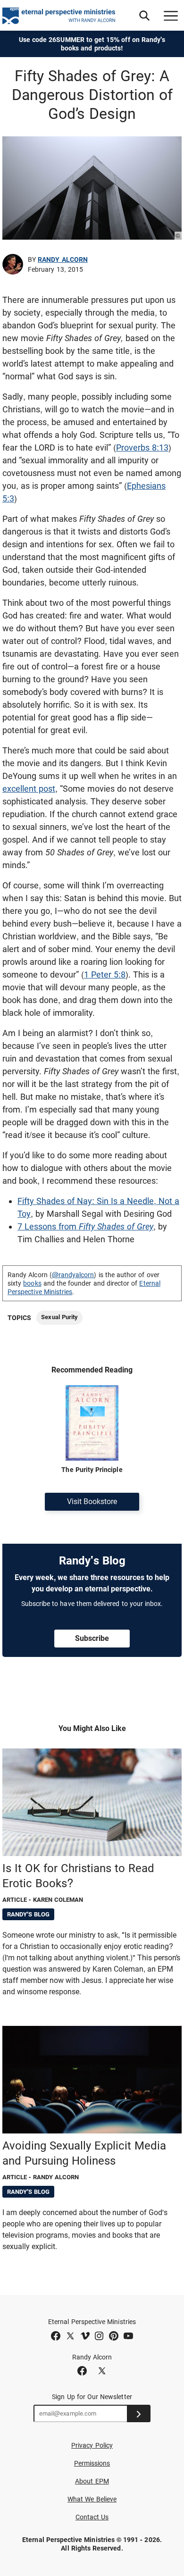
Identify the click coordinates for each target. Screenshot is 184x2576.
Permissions (92, 2463)
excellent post (29, 789)
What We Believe (92, 2499)
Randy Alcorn (63, 259)
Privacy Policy (92, 2445)
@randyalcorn (73, 1275)
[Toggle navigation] (171, 16)
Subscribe (92, 1638)
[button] (144, 16)
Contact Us (92, 2517)
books (32, 1283)
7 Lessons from (85, 1226)
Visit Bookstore (92, 1501)
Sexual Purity (59, 1317)
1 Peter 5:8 (105, 974)
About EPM (92, 2481)
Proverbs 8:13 (142, 447)
